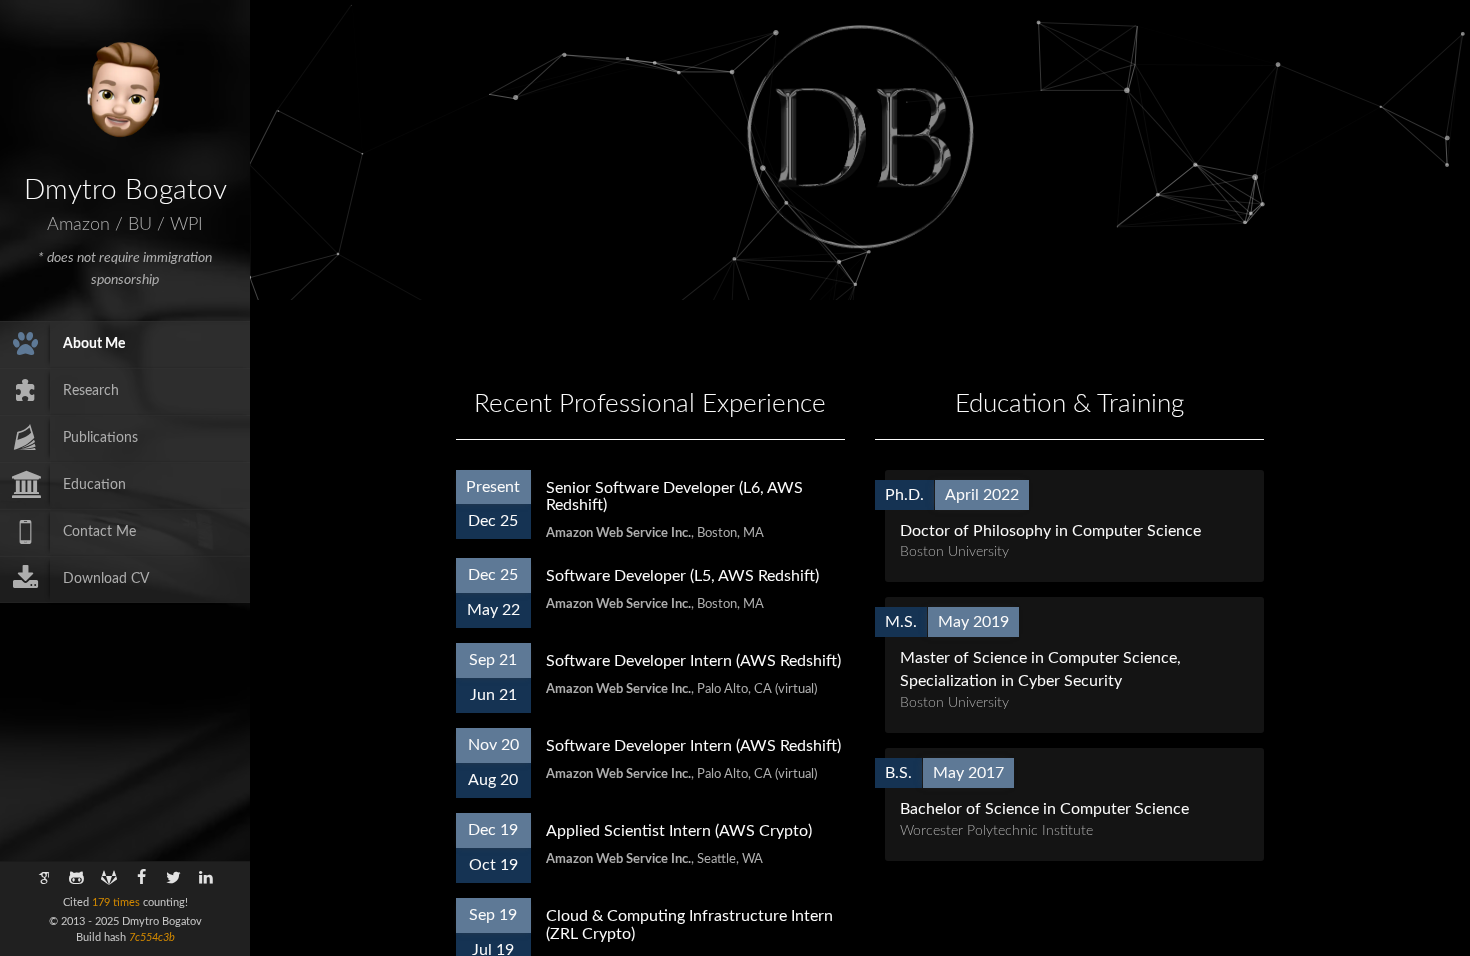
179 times (116, 902)
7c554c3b (152, 937)
